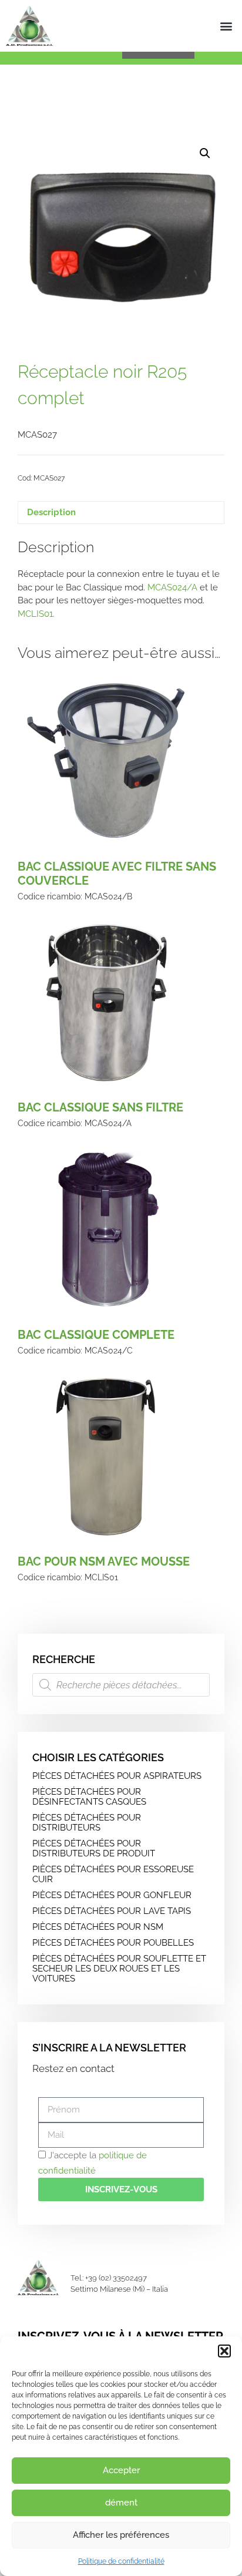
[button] (224, 2351)
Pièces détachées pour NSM (98, 1927)
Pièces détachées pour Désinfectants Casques (89, 1797)
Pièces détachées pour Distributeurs (87, 1823)
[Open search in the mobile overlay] (121, 1685)
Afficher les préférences (121, 2535)
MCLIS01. (36, 614)
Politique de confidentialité (121, 2561)
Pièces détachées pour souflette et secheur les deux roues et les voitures (119, 1969)
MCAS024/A (172, 587)
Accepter (121, 2470)
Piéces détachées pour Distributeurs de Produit (94, 1848)
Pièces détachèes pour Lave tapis (112, 1911)
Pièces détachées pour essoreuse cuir (113, 1874)
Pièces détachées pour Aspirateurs (117, 1776)
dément (121, 2503)
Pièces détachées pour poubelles (113, 1943)
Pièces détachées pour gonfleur (112, 1895)
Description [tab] (51, 512)
